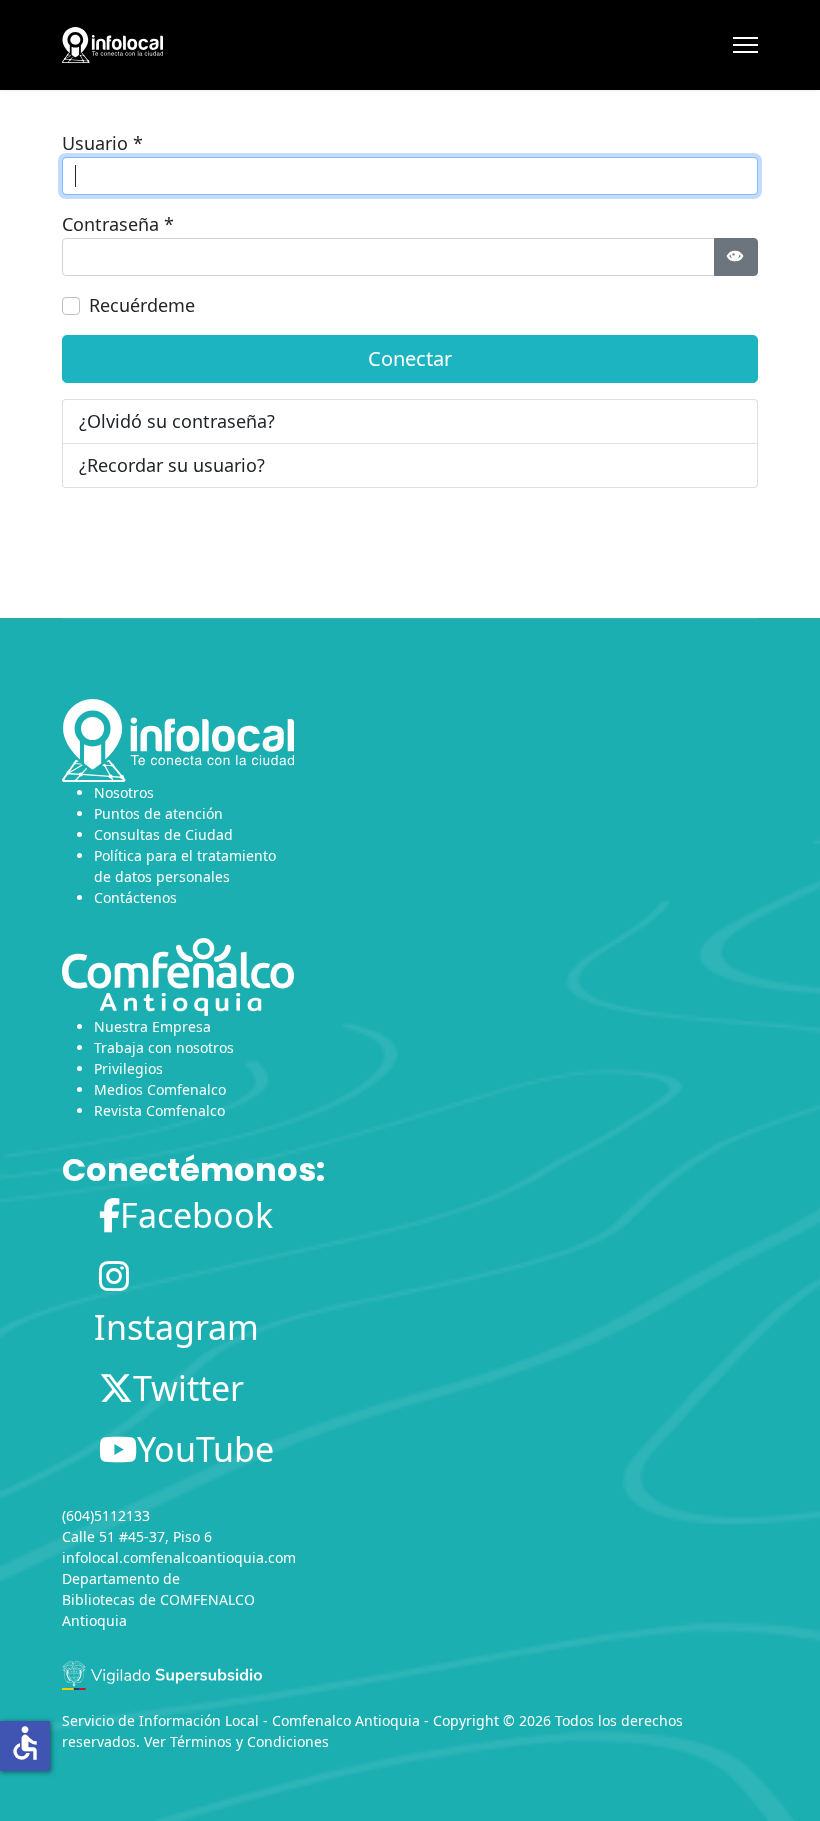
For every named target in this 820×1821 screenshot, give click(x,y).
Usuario (102, 143)
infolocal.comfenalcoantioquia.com (179, 1557)
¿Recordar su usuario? (172, 465)
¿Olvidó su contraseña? (177, 421)
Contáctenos (135, 897)
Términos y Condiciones (249, 1741)
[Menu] (745, 45)
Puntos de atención (158, 813)
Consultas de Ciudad (163, 834)
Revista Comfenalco (159, 1110)
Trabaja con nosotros (164, 1047)
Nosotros (124, 792)
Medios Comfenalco (160, 1089)
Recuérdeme (142, 305)
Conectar (410, 358)
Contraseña (118, 224)
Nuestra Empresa (152, 1026)
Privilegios (128, 1068)
